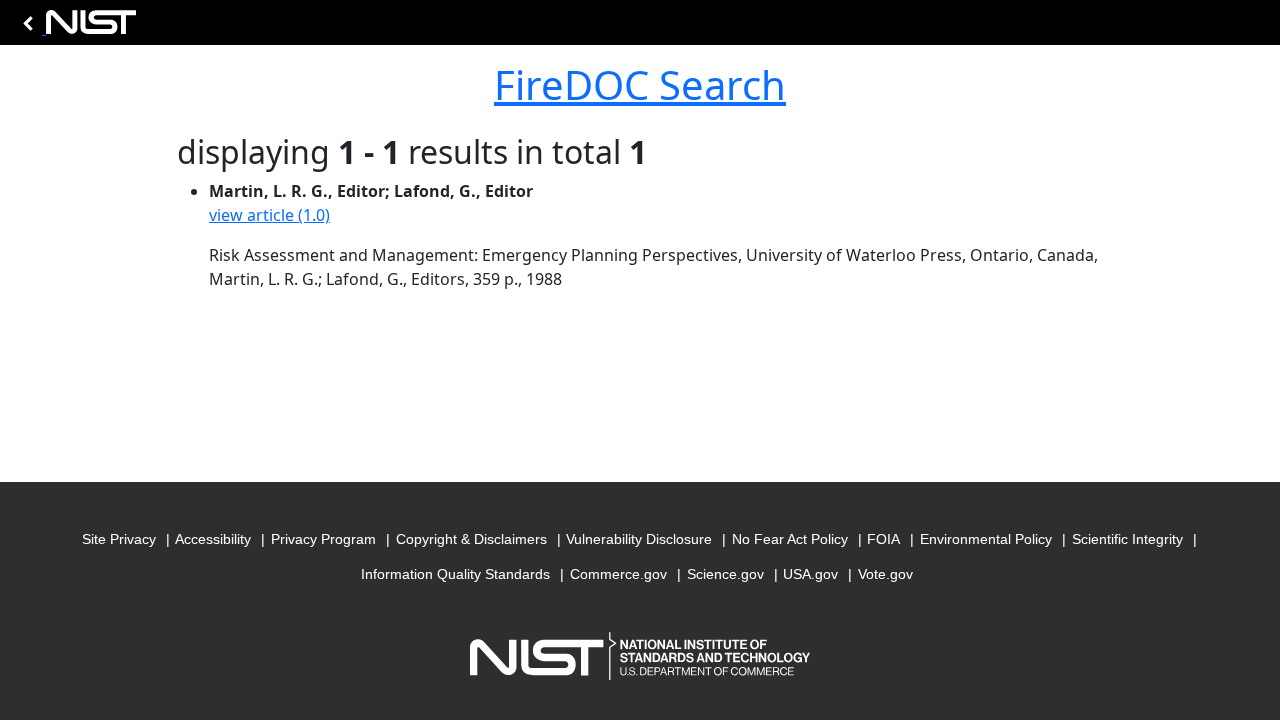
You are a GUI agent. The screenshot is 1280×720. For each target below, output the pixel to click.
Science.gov (725, 574)
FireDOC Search (640, 84)
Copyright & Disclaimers (471, 539)
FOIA (883, 539)
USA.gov (810, 574)
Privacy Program (323, 539)
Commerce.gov (618, 574)
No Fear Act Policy (790, 539)
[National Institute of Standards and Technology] (76, 27)
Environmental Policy (986, 539)
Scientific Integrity (1127, 539)
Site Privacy (119, 539)
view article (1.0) (269, 215)
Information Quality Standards (455, 574)
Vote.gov (885, 574)
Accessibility (213, 539)
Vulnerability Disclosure (639, 539)
